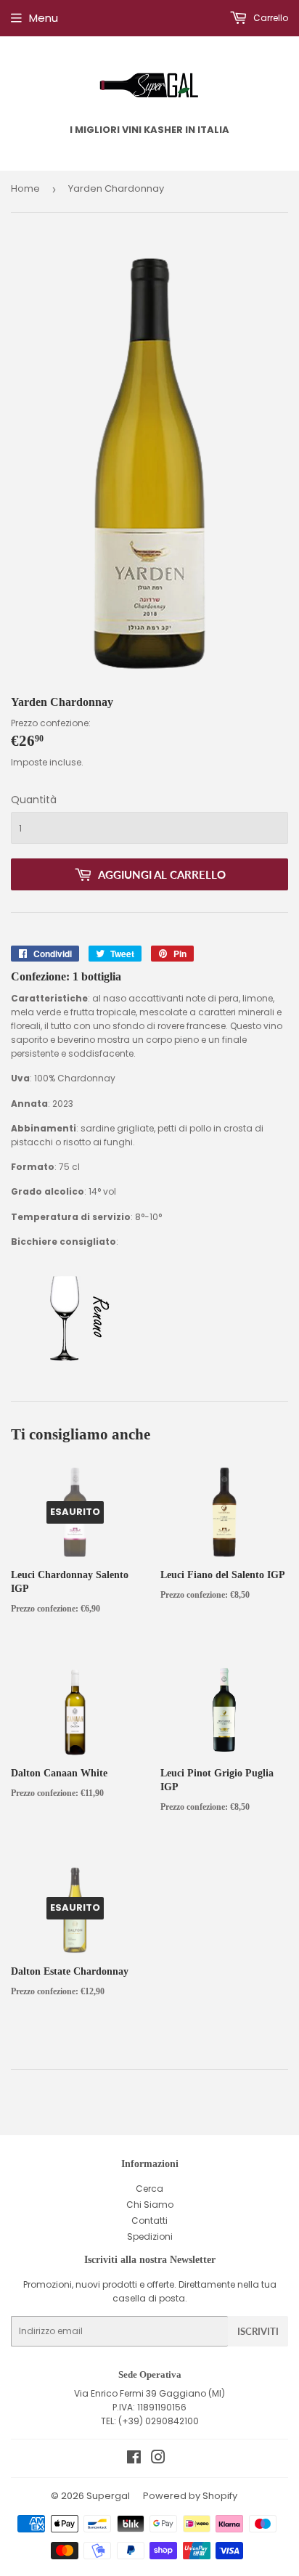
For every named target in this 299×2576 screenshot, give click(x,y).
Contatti (149, 2221)
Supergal (108, 2496)
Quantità (34, 800)
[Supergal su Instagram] (158, 2459)
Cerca (149, 2189)
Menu (44, 18)
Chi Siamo (150, 2205)
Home (25, 188)
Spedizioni (150, 2236)
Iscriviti (258, 2331)
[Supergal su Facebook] (134, 2459)
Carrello (270, 18)
